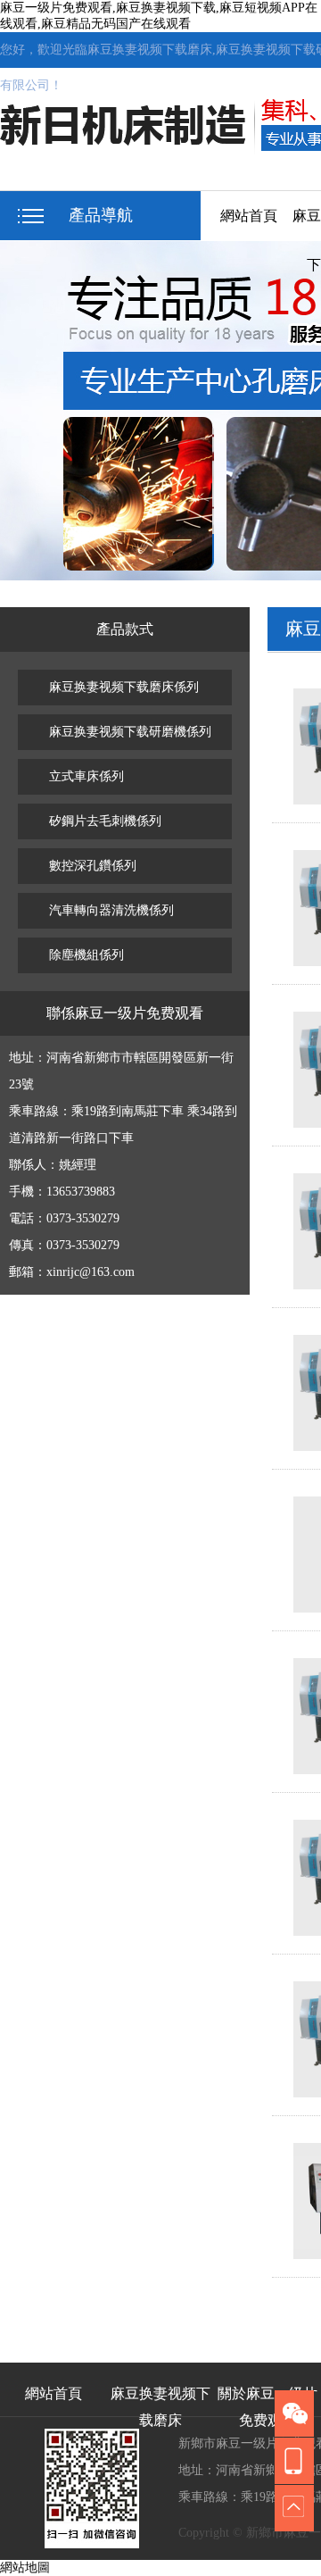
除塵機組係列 (86, 955)
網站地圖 (25, 2568)
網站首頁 (249, 216)
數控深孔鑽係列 (93, 866)
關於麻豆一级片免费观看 (267, 2401)
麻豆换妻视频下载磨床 (160, 2401)
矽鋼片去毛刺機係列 (105, 821)
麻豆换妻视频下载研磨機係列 (130, 732)
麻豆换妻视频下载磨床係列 (124, 687)
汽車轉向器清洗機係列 (111, 910)
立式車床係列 (86, 776)
